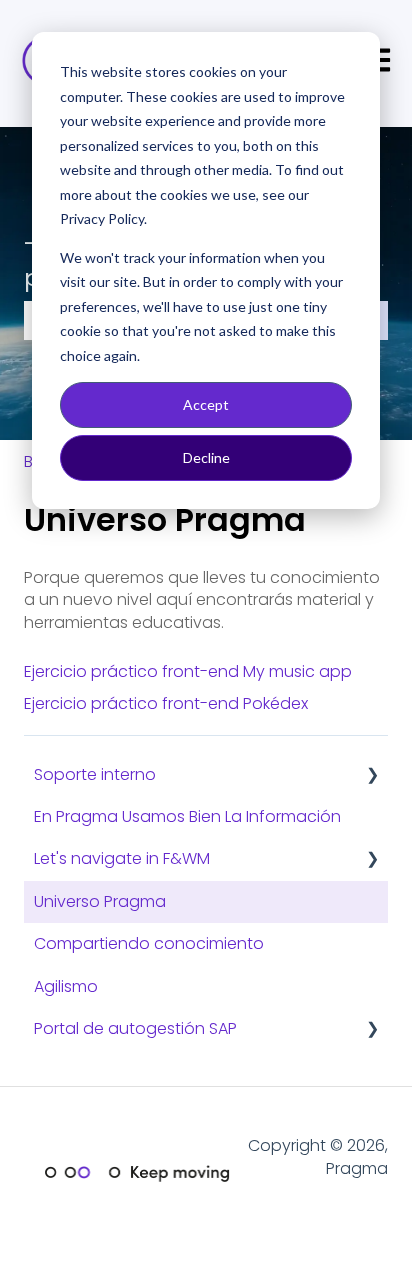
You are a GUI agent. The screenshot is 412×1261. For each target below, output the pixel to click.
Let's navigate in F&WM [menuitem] (122, 858)
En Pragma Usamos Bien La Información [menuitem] (187, 816)
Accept (206, 404)
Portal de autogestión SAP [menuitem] (135, 1028)
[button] (372, 776)
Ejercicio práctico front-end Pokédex (166, 703)
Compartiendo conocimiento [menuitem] (149, 943)
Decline (206, 457)
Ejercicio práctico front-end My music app (188, 671)
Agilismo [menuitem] (66, 986)
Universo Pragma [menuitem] (100, 901)
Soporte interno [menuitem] (95, 774)
